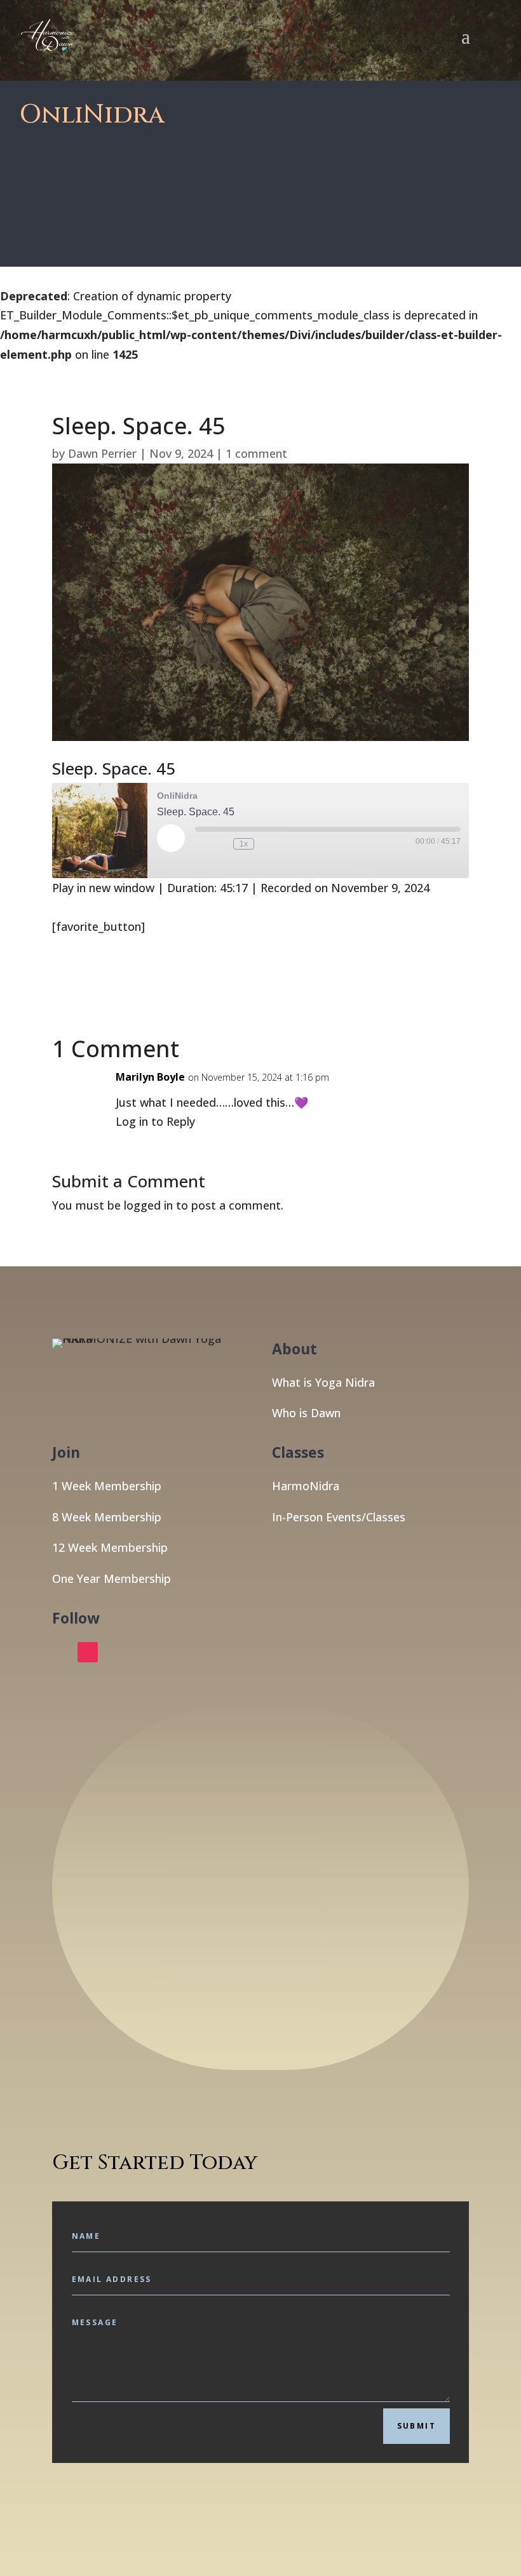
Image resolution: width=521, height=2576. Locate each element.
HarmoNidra (306, 1486)
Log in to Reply (155, 1121)
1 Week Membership (107, 1486)
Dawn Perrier (102, 453)
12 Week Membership (110, 1547)
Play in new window (103, 888)
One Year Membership (112, 1578)
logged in (148, 1205)
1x (244, 844)
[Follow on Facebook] (62, 1652)
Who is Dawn (306, 1413)
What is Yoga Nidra (323, 1382)
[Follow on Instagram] (88, 1652)
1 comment (256, 453)
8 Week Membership (107, 1517)
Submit (416, 2426)
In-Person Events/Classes (339, 1517)
